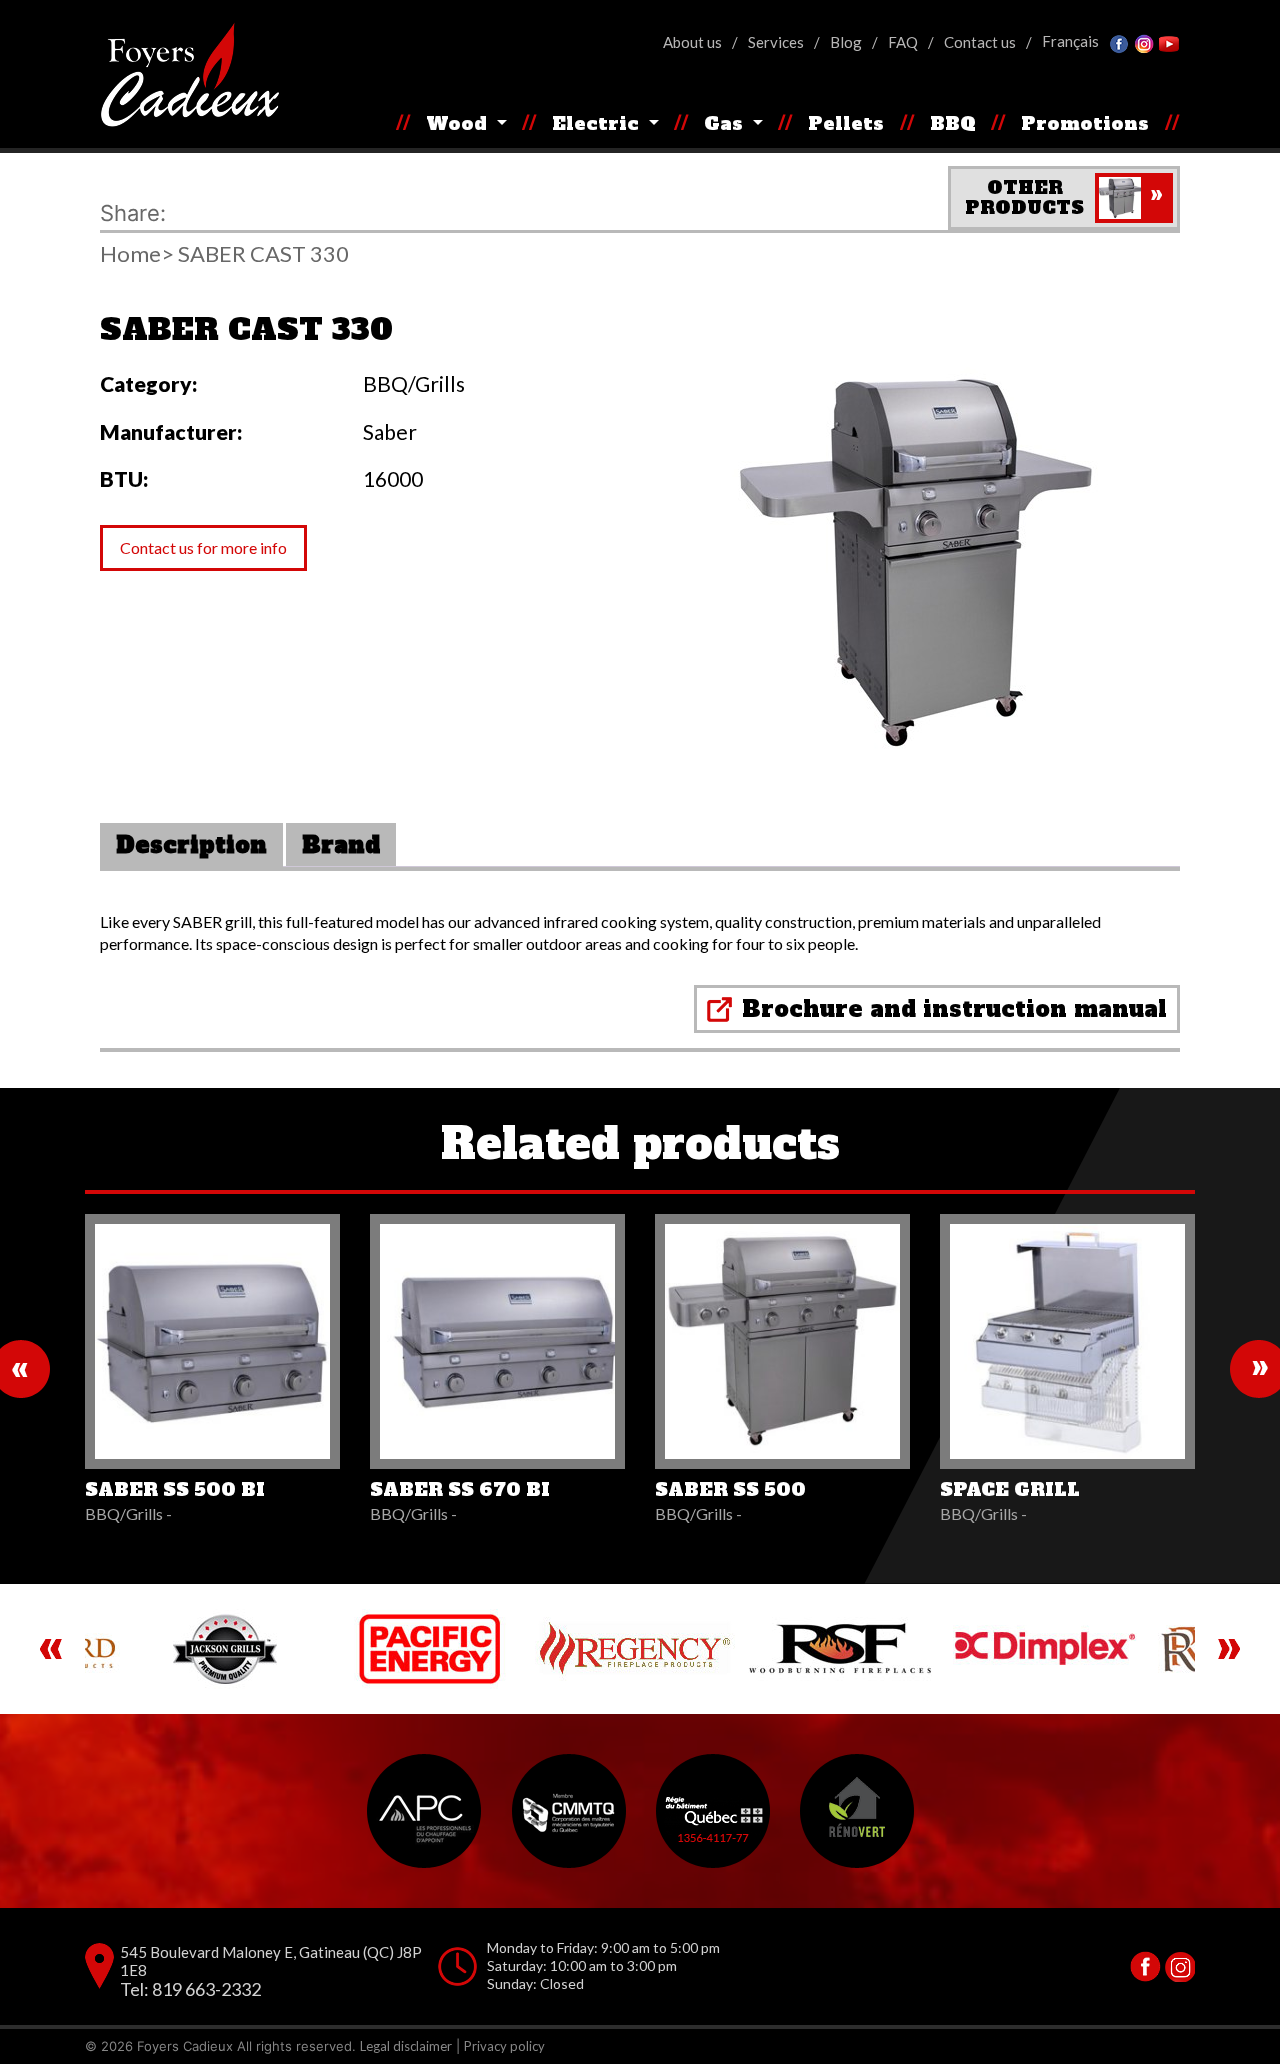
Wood (459, 123)
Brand (341, 845)
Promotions (1085, 123)
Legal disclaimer (406, 2046)
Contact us (980, 42)
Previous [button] (51, 1649)
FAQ (903, 42)
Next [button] (1229, 1649)
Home (130, 254)
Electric (598, 123)
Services (776, 42)
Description (191, 845)
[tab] (191, 845)
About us (692, 42)
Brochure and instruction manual (954, 1009)
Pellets (846, 123)
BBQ (953, 123)
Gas (726, 123)
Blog (846, 42)
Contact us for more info (203, 547)
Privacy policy (504, 2046)
